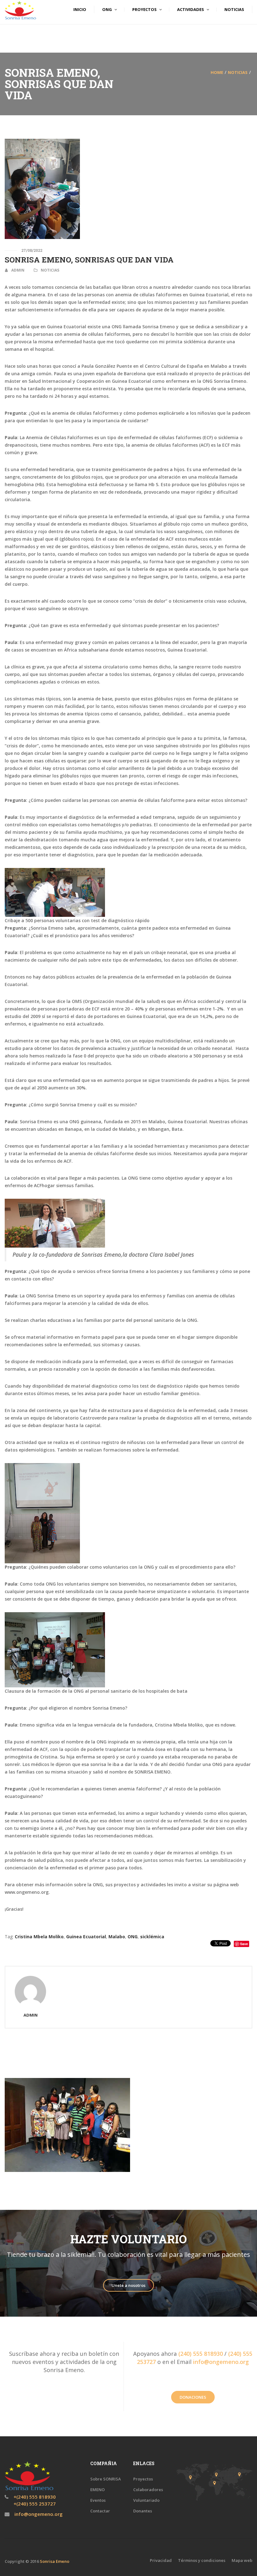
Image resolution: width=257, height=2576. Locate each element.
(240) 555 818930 (201, 2354)
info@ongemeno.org (221, 2362)
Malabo (117, 1937)
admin (18, 270)
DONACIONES (193, 2397)
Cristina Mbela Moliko (39, 1937)
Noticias (238, 72)
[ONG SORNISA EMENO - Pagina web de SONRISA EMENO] (20, 10)
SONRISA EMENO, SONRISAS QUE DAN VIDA (89, 260)
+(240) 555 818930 (34, 2497)
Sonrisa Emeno (55, 2561)
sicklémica (152, 1937)
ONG (133, 1937)
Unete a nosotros (128, 2285)
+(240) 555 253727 (34, 2504)
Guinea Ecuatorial (86, 1937)
